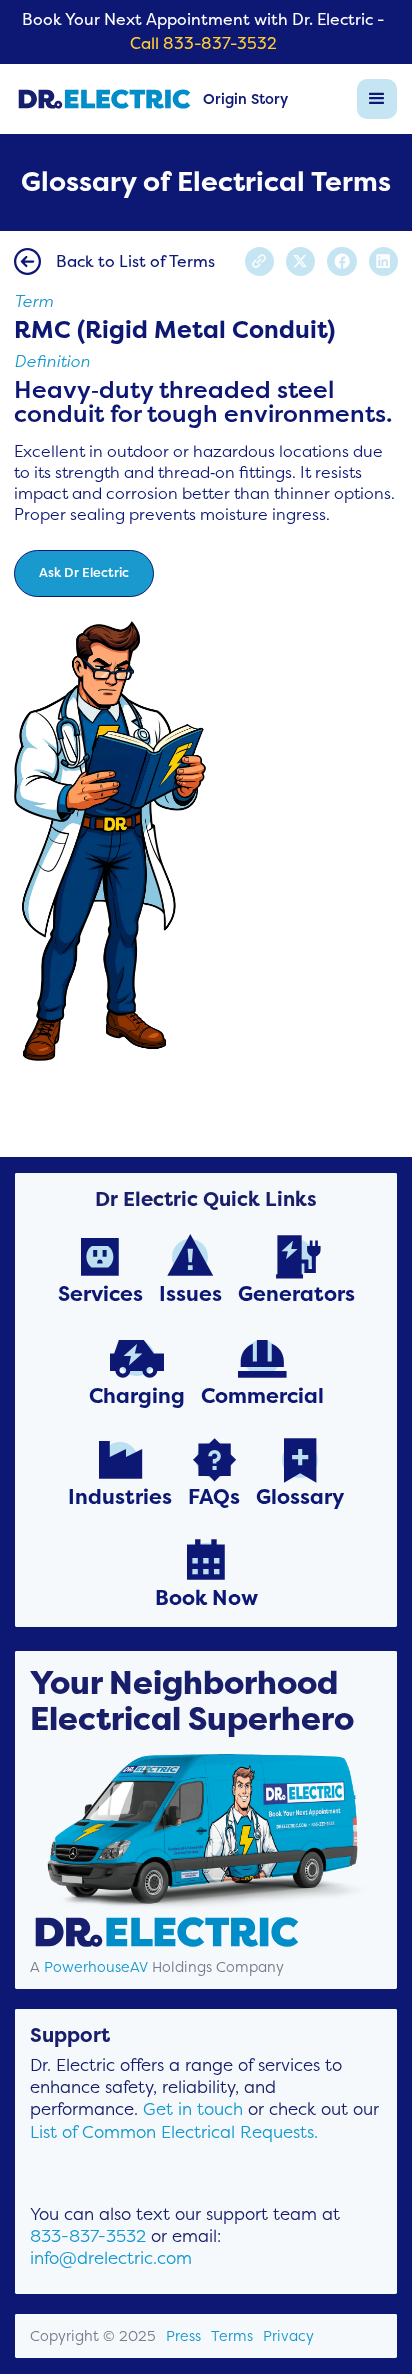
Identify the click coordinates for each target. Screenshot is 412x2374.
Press (183, 2336)
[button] (377, 99)
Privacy (288, 2336)
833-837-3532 (88, 2235)
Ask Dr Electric (84, 572)
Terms (232, 2336)
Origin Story (245, 98)
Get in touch (193, 2108)
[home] (104, 99)
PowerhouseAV (96, 1966)
